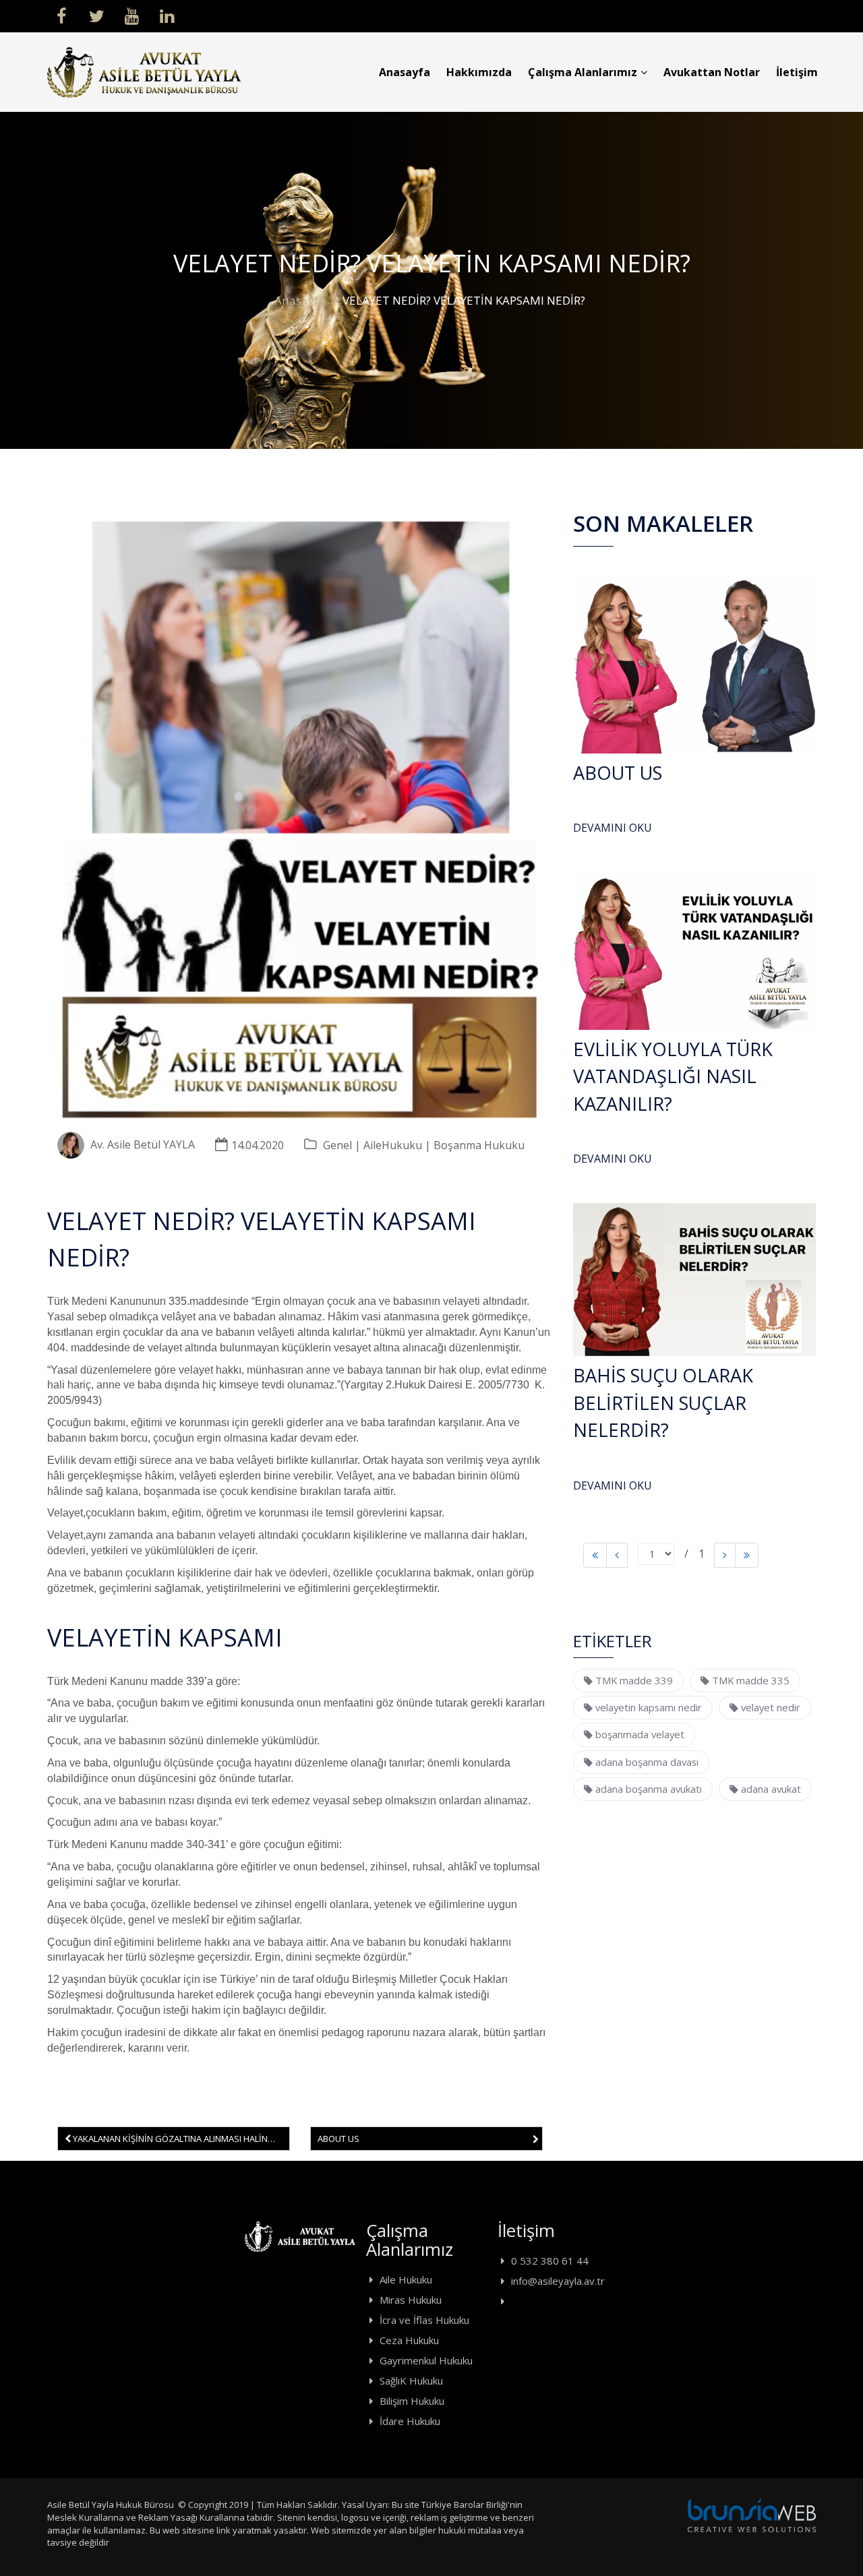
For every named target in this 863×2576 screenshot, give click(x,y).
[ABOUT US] (694, 662)
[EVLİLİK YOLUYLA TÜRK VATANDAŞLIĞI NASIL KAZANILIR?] (694, 951)
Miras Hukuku (411, 2300)
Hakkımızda (479, 72)
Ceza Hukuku (409, 2340)
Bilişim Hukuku (412, 2401)
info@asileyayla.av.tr (558, 2281)
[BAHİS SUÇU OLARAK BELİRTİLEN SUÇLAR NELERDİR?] (694, 1280)
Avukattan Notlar (712, 72)
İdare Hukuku (410, 2421)
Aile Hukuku (406, 2279)
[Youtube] (131, 15)
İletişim (797, 72)
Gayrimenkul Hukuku (426, 2360)
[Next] (725, 1555)
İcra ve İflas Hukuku (424, 2320)
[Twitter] (96, 15)
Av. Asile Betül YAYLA (143, 1145)
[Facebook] (61, 15)
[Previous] (595, 1555)
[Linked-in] (167, 15)
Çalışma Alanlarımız (583, 72)
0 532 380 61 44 (550, 2261)
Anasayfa (405, 72)
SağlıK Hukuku (411, 2381)
